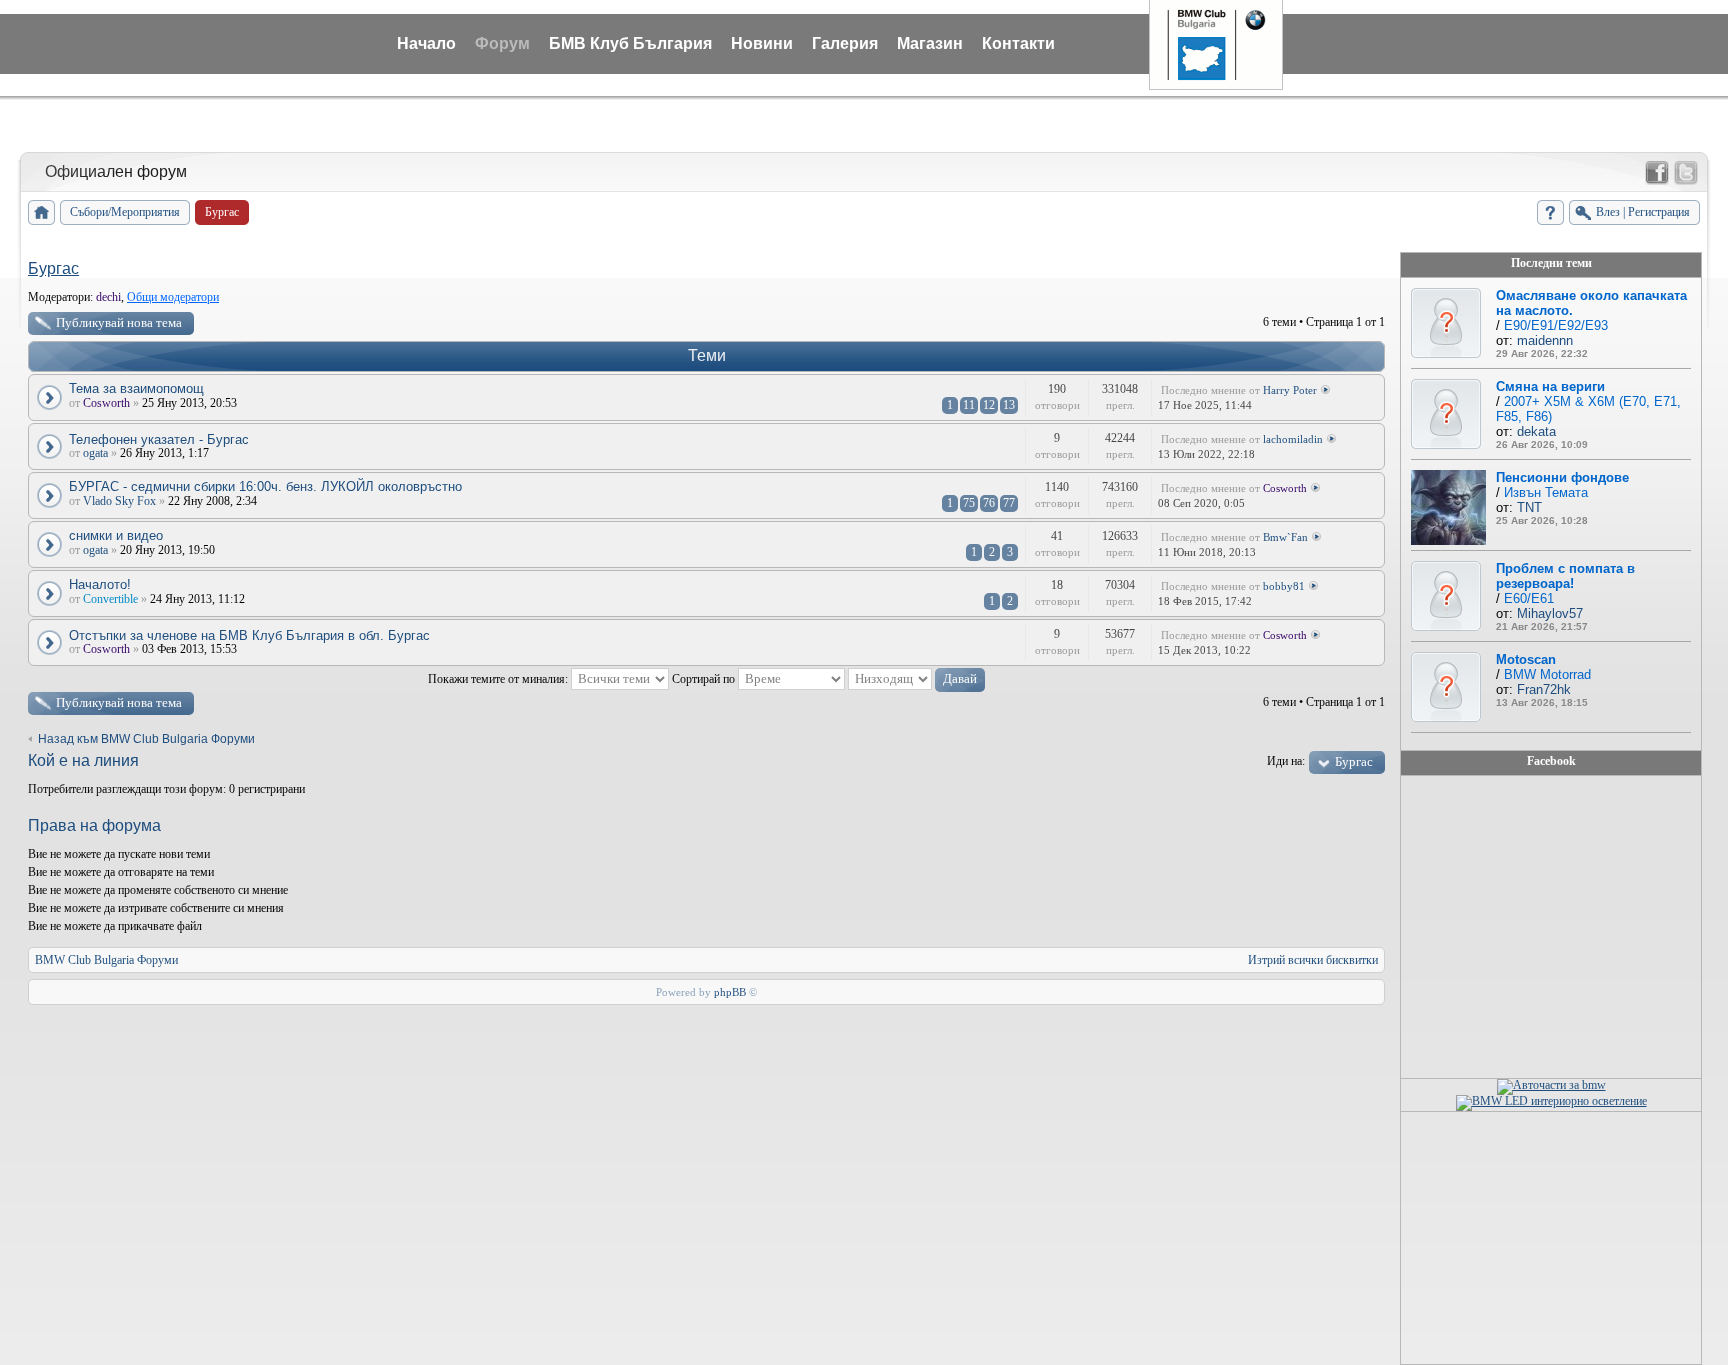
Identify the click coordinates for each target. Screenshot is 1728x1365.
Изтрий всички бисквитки (1313, 960)
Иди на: (1286, 761)
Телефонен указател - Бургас (159, 439)
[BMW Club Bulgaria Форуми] (41, 212)
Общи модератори (173, 297)
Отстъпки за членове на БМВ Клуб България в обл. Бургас (249, 635)
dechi (108, 297)
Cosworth (106, 403)
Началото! (100, 584)
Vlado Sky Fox (119, 501)
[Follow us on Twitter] (1686, 173)
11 (969, 405)
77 (1009, 503)
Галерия (845, 43)
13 (1009, 405)
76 (989, 503)
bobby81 (1284, 586)
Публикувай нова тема (119, 322)
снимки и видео (116, 535)
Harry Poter (1290, 390)
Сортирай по (705, 679)
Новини (762, 43)
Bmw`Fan (1285, 537)
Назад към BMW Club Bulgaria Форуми (146, 739)
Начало (426, 43)
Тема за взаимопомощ (136, 388)
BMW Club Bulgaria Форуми (106, 960)
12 (989, 405)
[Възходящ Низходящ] (916, 679)
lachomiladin (1293, 439)
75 (969, 503)
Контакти (1018, 43)
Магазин (930, 43)
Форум (502, 43)
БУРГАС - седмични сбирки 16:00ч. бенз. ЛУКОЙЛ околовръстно (265, 486)
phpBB (730, 992)
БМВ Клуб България (630, 43)
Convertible (110, 599)
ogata (95, 453)
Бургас (53, 268)
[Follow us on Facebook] (1657, 173)
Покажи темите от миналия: (499, 679)
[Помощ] (1550, 212)
